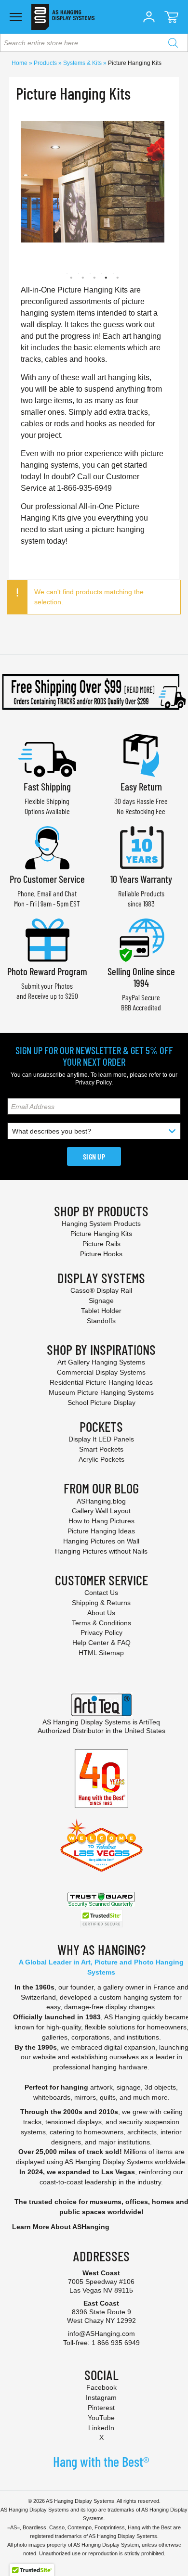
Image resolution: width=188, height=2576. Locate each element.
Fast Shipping (47, 786)
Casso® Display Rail (101, 1290)
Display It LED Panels (101, 1439)
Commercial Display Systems (101, 1372)
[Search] (173, 43)
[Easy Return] (141, 754)
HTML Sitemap (101, 1653)
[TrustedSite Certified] (101, 1919)
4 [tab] (102, 273)
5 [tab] (113, 273)
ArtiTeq (149, 1722)
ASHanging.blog (101, 1501)
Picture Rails (101, 1244)
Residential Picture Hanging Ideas (101, 1382)
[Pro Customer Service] (47, 847)
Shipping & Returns (101, 1603)
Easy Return (141, 786)
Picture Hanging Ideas (101, 1531)
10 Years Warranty (141, 879)
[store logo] (63, 17)
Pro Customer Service (47, 879)
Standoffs (101, 1321)
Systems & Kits (83, 63)
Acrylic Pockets (101, 1459)
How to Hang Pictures (101, 1521)
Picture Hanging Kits (101, 1234)
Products (46, 63)
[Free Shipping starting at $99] (94, 692)
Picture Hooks (101, 1254)
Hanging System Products (101, 1224)
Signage (101, 1301)
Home (20, 63)
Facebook (101, 2387)
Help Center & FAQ (101, 1643)
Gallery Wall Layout (101, 1511)
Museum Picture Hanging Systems (101, 1392)
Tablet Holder (101, 1311)
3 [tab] (90, 273)
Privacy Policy (93, 1083)
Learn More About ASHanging (61, 2227)
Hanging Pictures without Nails (101, 1551)
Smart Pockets (101, 1449)
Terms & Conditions (101, 1623)
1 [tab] (67, 273)
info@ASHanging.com (101, 2334)
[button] (149, 17)
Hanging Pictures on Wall (101, 1541)
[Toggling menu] (16, 17)
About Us (101, 1613)
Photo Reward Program (47, 971)
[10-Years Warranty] (141, 847)
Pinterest (101, 2408)
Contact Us (101, 1593)
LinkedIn (101, 2428)
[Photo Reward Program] (47, 939)
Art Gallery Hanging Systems (101, 1362)
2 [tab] (79, 273)
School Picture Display (101, 1403)
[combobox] (94, 43)
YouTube (101, 2418)
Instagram (101, 2397)
